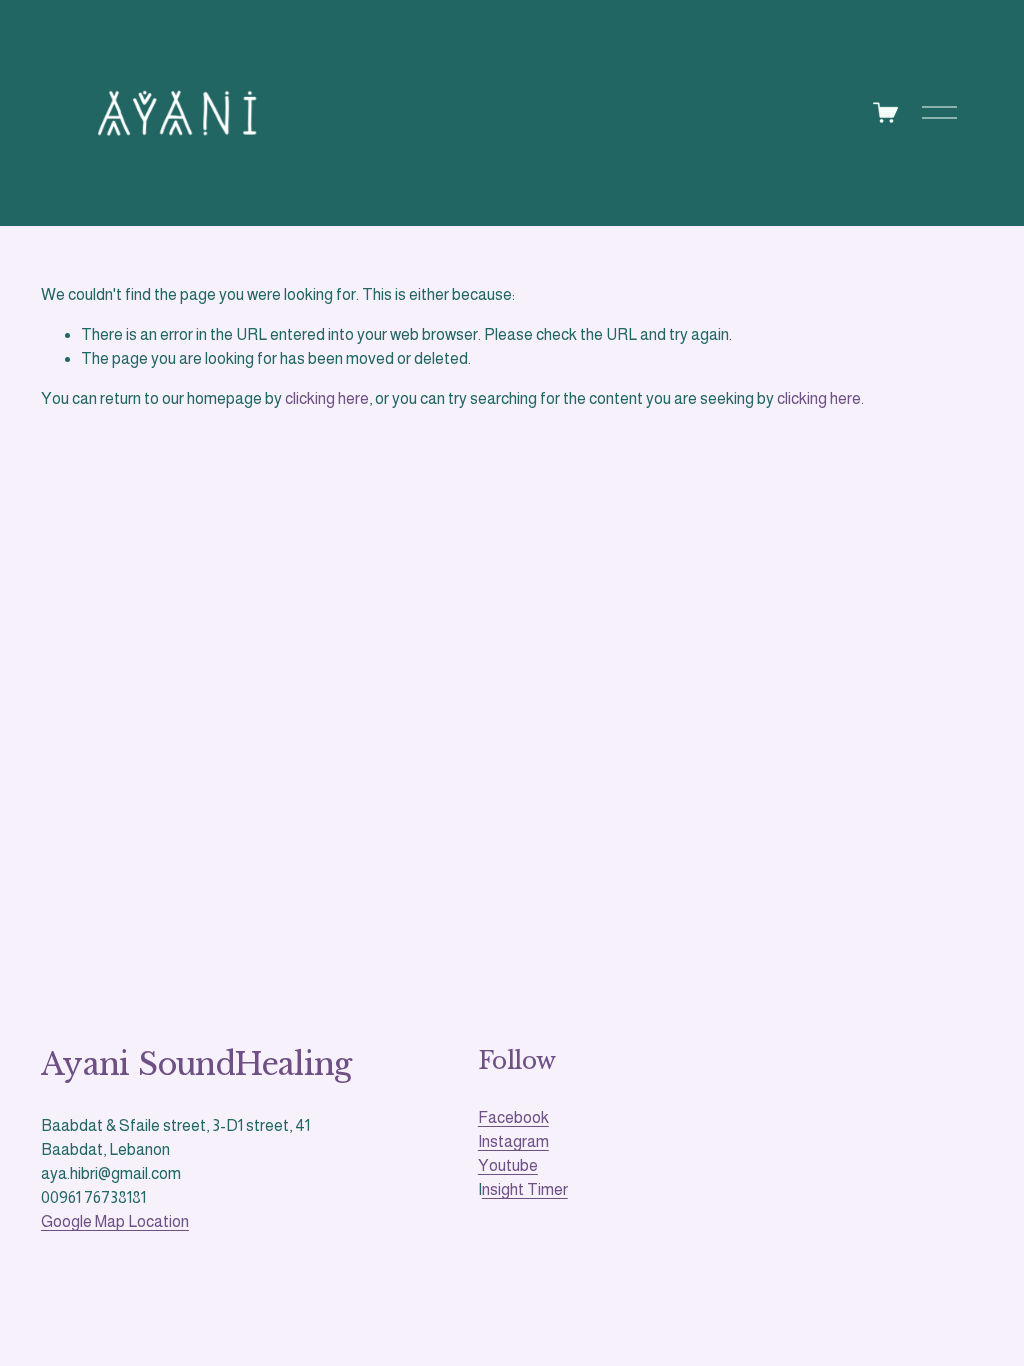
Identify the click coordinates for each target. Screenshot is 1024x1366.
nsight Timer (525, 1189)
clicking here (327, 398)
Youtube (508, 1165)
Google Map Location (115, 1221)
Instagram (513, 1141)
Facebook (513, 1117)
